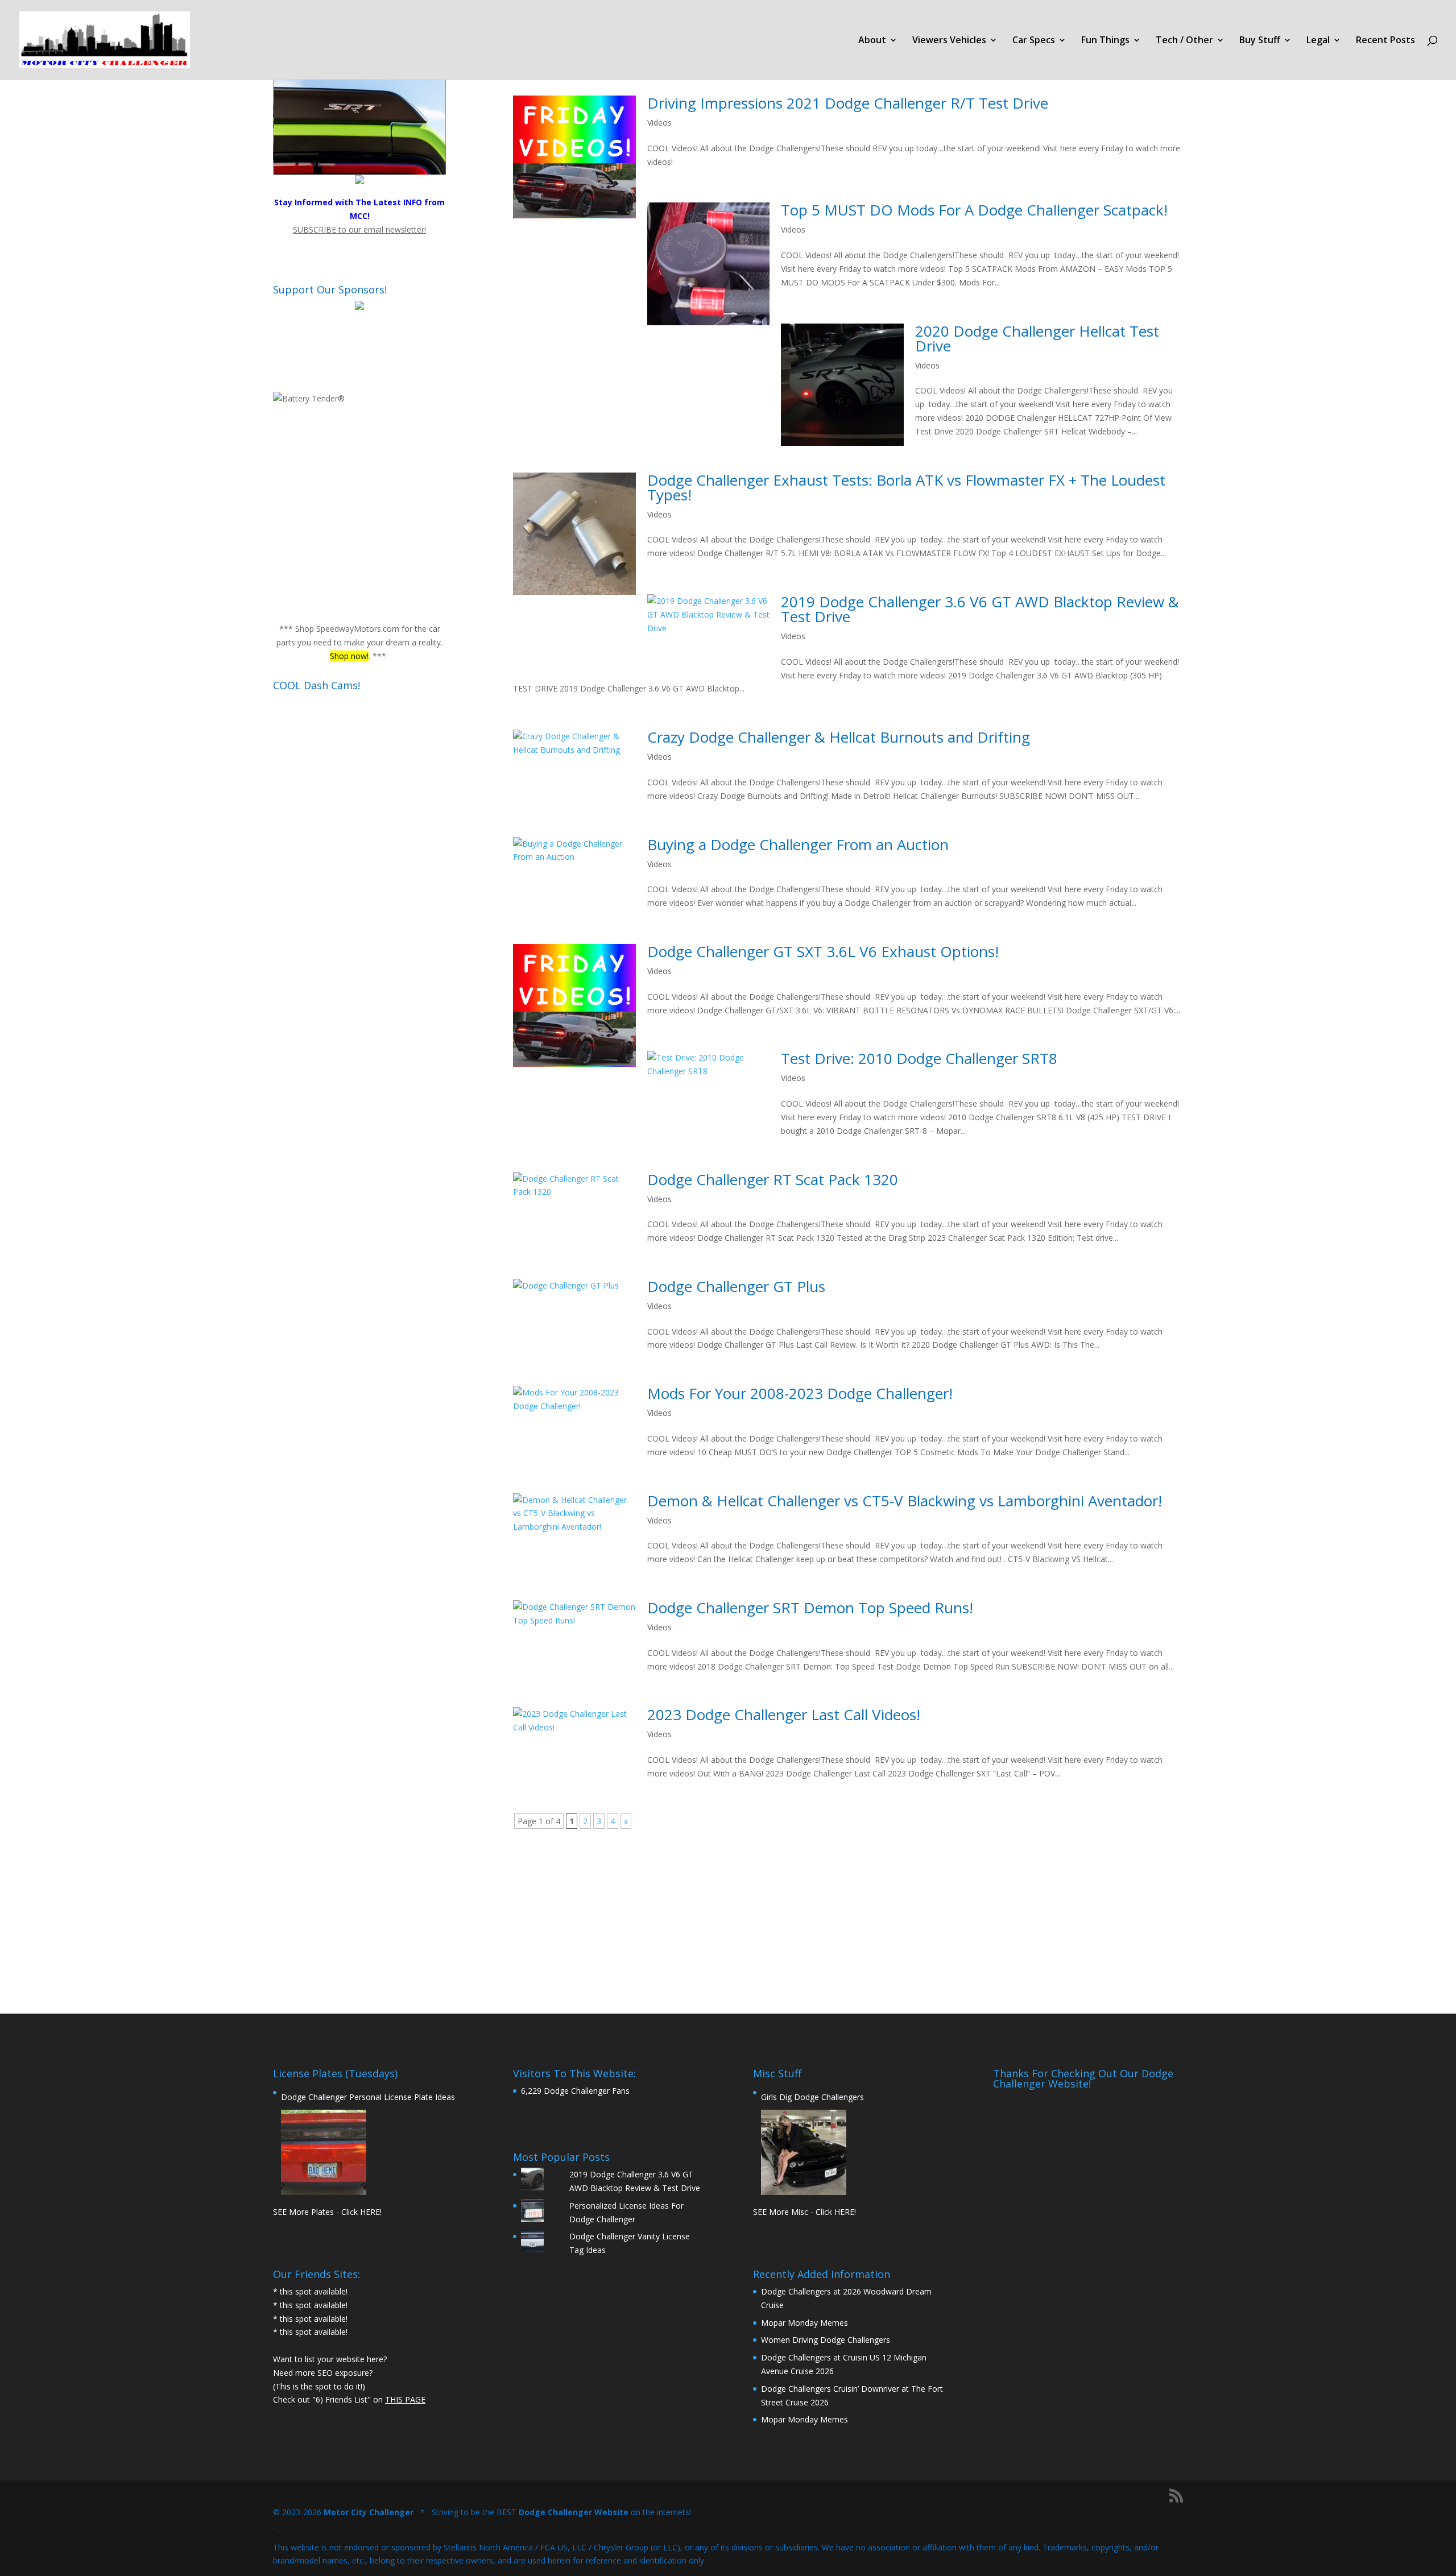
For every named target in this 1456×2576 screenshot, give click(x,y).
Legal (1318, 41)
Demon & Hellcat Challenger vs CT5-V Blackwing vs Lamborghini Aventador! (905, 1501)
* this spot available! (310, 2291)
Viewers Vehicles (949, 41)
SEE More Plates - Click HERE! (327, 2212)
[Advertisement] (848, 1921)
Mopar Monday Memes (804, 2323)
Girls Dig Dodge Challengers (812, 2097)
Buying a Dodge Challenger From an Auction (798, 844)
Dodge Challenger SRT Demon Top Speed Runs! (810, 1608)
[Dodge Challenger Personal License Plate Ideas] (324, 2152)
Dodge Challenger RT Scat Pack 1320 (773, 1179)
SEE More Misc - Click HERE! (804, 2212)
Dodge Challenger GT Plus (736, 1286)
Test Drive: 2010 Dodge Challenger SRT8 (919, 1058)
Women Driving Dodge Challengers (826, 2340)
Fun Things (1105, 41)
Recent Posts (1385, 41)
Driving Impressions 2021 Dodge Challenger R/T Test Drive (848, 103)
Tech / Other (1184, 41)
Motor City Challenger (369, 2512)
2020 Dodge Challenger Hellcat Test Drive (1037, 338)
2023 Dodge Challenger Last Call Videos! (784, 1714)
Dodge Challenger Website (574, 2512)
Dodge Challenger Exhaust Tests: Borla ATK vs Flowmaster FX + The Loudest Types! (906, 487)
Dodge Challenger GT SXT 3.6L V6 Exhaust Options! (823, 951)
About (872, 41)
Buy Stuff (1260, 41)
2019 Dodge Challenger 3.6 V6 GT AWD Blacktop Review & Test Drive (980, 609)
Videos (659, 123)
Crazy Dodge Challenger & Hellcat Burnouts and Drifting (839, 737)
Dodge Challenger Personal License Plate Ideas (368, 2097)
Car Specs (1034, 41)
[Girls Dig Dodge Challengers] (804, 2152)
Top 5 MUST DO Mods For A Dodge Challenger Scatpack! (974, 210)
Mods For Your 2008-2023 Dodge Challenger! (800, 1393)
